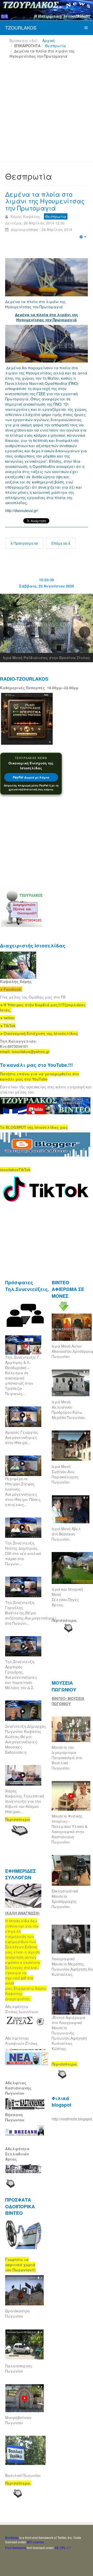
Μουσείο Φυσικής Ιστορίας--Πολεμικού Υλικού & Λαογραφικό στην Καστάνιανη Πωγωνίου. (69, 1829)
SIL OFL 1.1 (63, 2548)
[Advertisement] (47, 112)
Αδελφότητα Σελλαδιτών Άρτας (17, 2154)
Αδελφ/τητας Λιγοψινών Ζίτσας (21, 2041)
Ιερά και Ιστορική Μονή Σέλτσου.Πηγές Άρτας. (67, 1597)
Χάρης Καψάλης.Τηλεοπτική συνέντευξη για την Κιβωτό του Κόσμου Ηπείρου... (25, 1801)
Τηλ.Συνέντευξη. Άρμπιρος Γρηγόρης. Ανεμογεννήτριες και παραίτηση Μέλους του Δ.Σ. (21, 1675)
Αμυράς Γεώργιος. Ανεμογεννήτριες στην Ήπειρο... (22, 1437)
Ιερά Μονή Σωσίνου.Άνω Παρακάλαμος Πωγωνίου (65, 1474)
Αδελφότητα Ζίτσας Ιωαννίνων (22, 2009)
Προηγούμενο (25, 543)
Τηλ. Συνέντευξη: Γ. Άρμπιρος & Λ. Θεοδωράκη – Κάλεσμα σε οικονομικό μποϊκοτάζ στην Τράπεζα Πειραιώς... (23, 1375)
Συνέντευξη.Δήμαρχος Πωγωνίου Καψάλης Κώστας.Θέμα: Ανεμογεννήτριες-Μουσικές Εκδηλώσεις (26, 1739)
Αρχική (48, 40)
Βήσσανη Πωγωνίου (15, 2117)
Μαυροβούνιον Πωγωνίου (18, 2420)
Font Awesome (16, 2548)
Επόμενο (60, 543)
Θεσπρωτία (55, 46)
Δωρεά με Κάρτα (31, 777)
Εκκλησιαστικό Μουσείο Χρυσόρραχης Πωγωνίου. (65, 1899)
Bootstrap (12, 2537)
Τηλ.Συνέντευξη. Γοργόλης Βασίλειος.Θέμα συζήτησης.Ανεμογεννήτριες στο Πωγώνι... (31, 1613)
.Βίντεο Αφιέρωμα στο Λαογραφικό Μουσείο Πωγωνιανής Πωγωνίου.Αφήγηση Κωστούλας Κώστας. (69, 2033)
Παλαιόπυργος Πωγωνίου (19, 2368)
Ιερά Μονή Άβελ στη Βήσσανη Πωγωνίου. (66, 1534)
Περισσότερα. (65, 1620)
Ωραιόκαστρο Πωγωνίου (17, 2313)
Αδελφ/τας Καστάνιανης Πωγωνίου (18, 2088)
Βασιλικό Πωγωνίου (23, 2475)
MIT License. (36, 2542)
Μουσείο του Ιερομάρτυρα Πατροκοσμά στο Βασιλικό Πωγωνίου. (67, 1758)
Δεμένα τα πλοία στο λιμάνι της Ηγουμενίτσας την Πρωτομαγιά (45, 201)
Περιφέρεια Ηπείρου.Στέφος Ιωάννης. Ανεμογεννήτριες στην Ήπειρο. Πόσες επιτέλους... (23, 1492)
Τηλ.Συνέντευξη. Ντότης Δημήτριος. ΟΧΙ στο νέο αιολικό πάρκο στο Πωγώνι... (23, 1553)
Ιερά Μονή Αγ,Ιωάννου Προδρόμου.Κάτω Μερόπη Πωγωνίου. (69, 1410)
